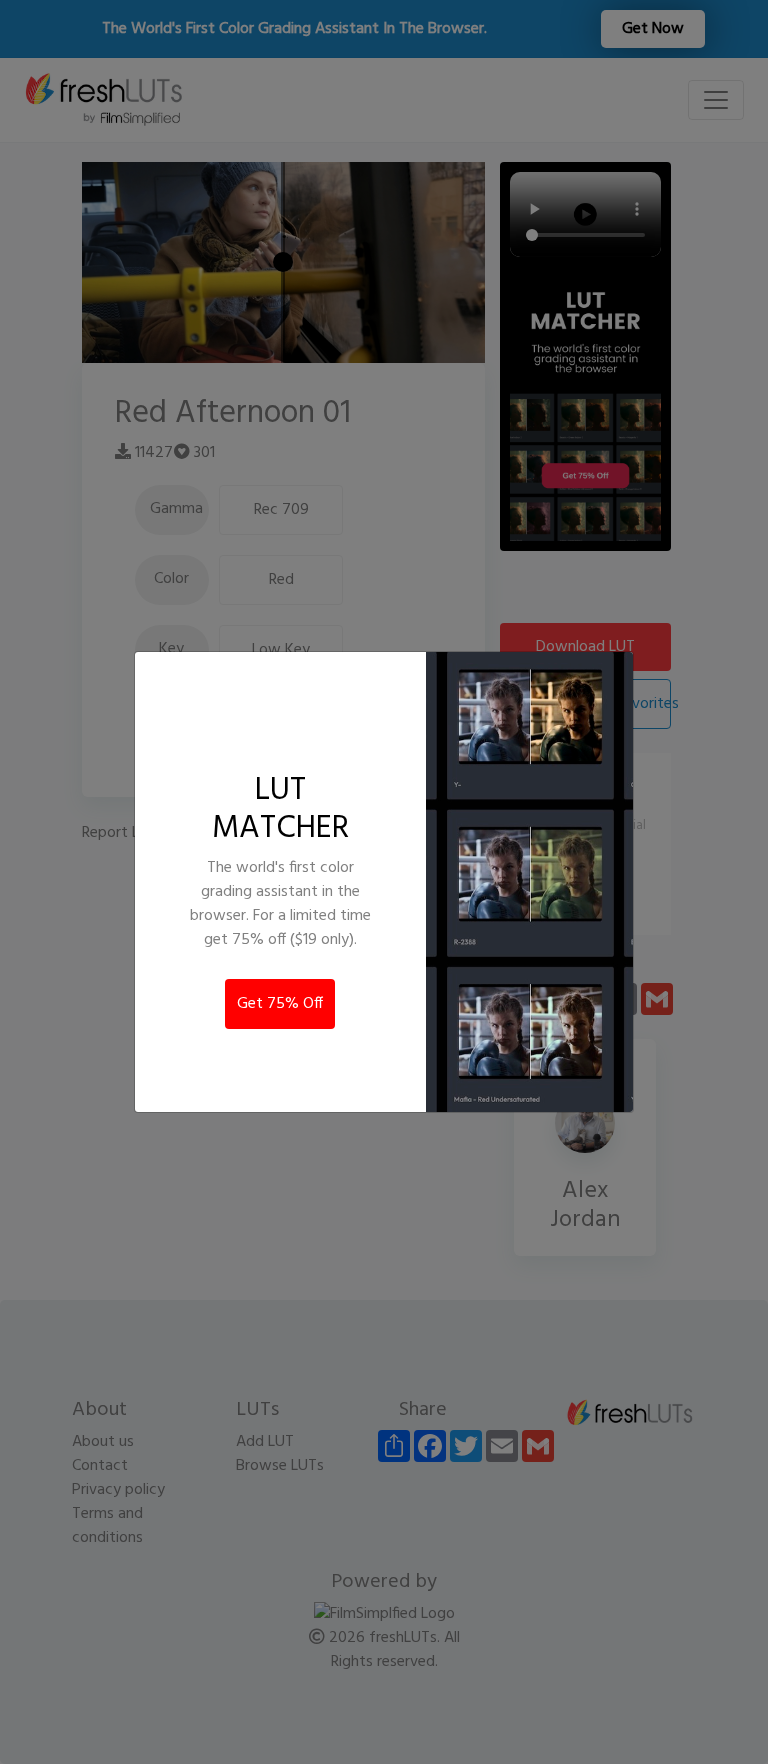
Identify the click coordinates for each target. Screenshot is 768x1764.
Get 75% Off (280, 1004)
